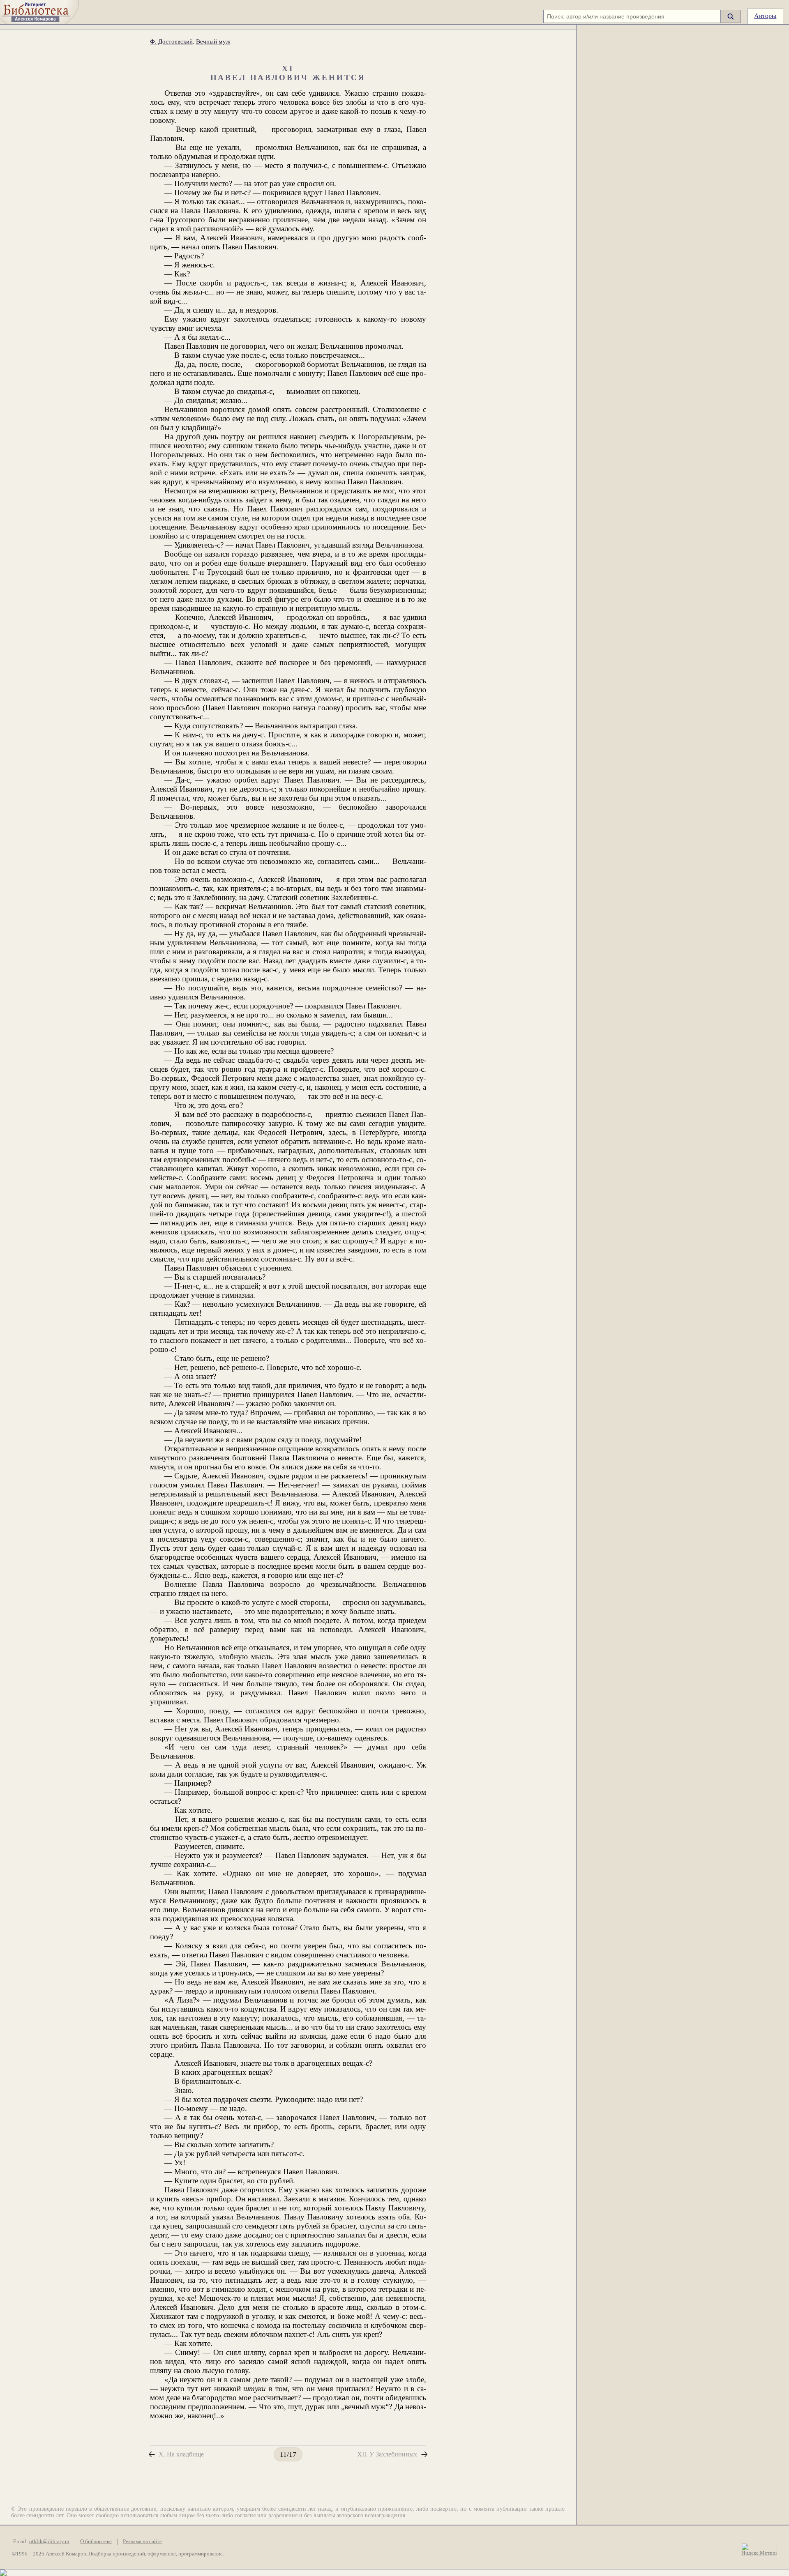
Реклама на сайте (142, 2541)
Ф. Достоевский (171, 41)
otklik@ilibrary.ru (49, 2541)
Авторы (765, 16)
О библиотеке (96, 2541)
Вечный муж (213, 41)
